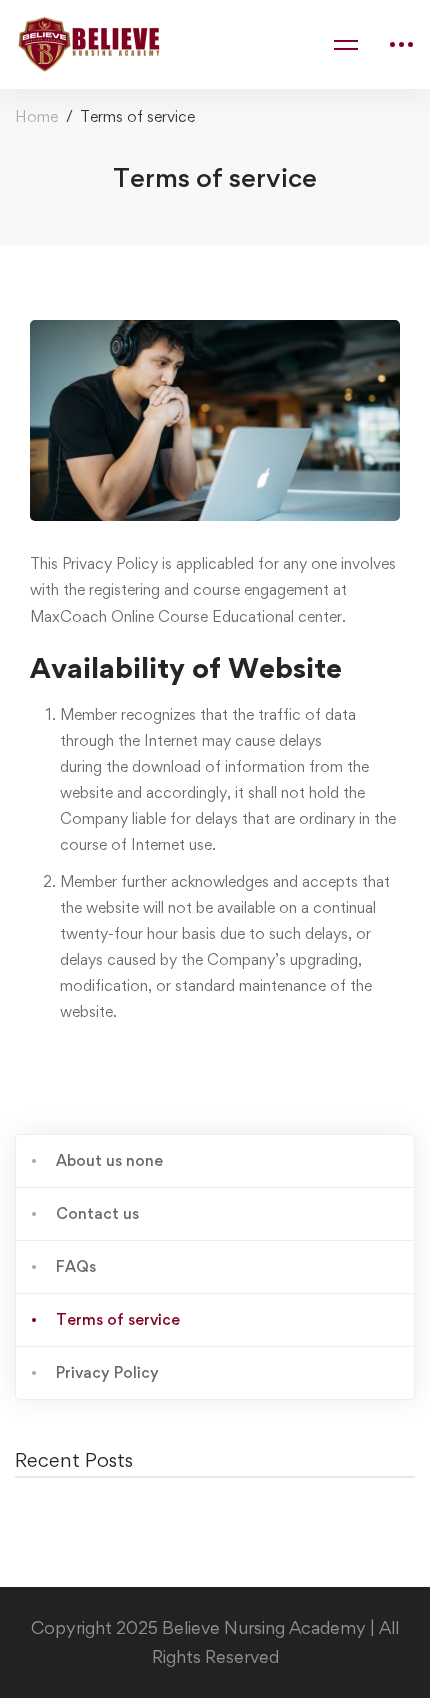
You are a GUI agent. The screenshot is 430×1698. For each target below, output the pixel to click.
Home (36, 116)
